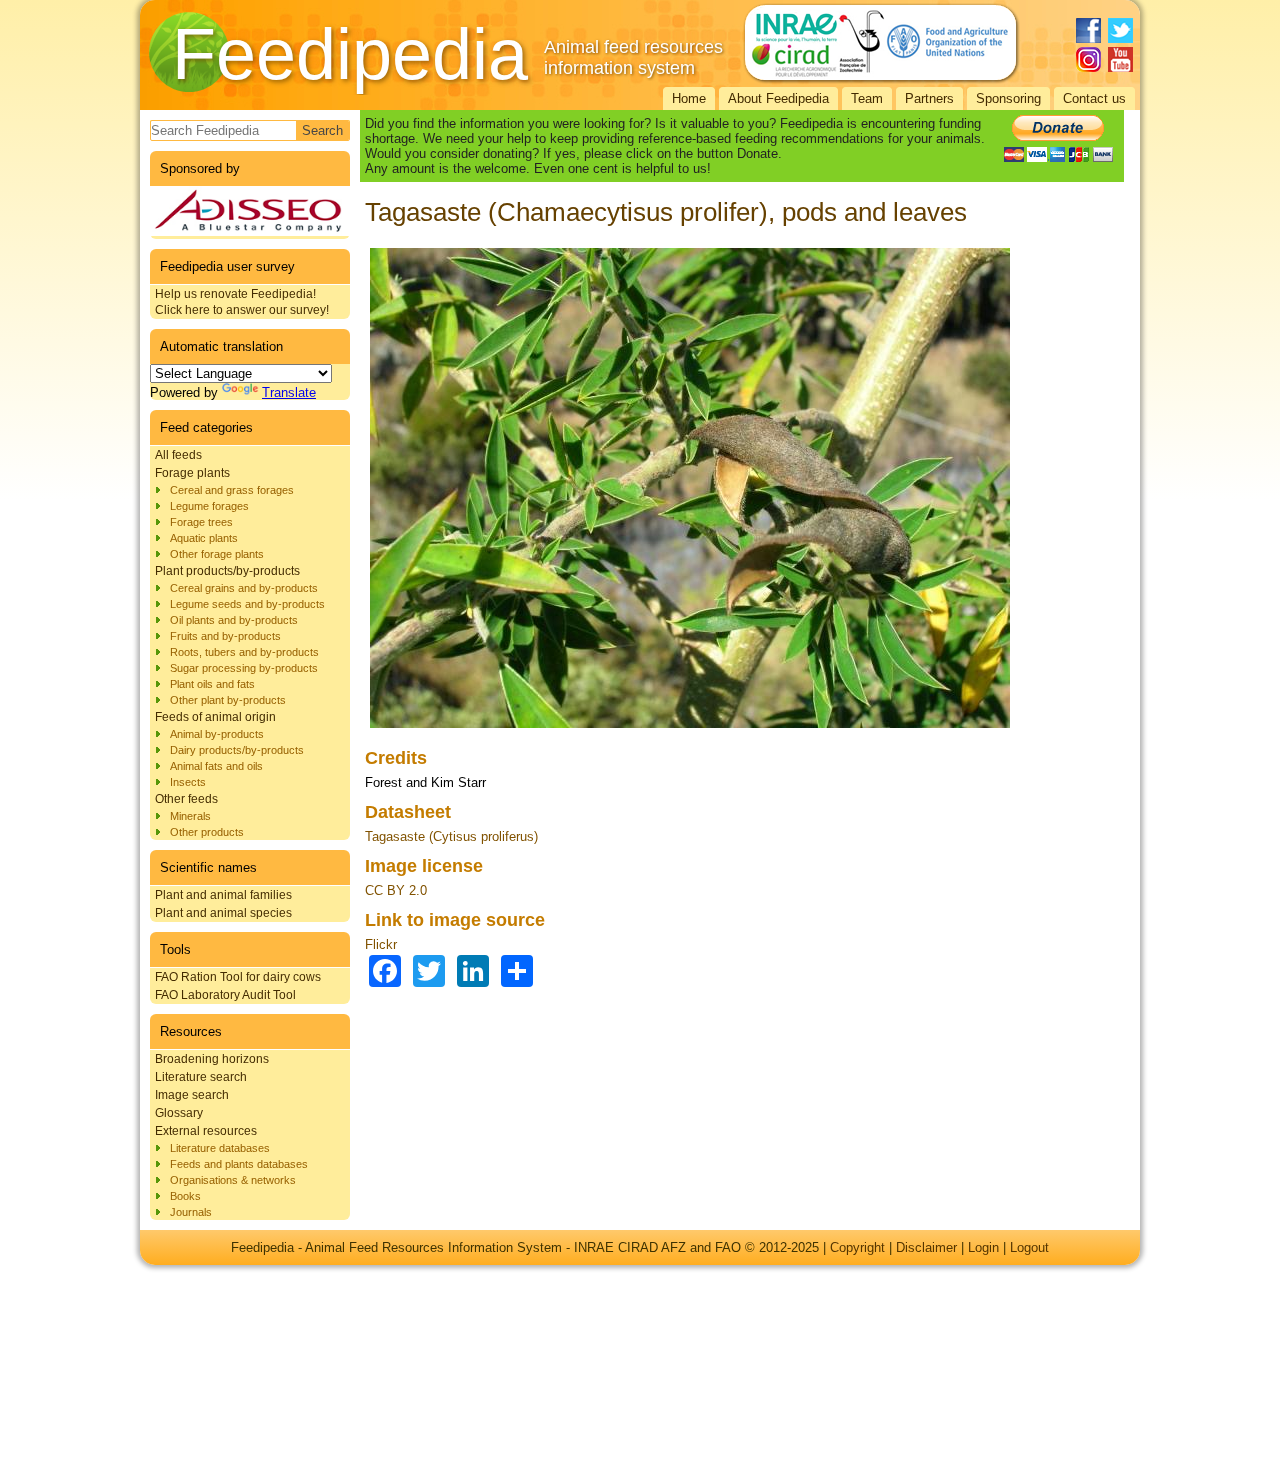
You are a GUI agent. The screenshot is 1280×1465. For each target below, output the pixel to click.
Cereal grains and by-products (244, 588)
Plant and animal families (223, 895)
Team (867, 98)
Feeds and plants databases (239, 1164)
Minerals (190, 816)
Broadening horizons (212, 1059)
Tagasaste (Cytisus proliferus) (451, 836)
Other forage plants (217, 554)
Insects (188, 782)
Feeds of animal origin (215, 717)
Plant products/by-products (227, 571)
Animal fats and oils (216, 766)
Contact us (1094, 98)
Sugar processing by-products (244, 668)
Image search (192, 1095)
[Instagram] (1088, 59)
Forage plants (192, 473)
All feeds (178, 455)
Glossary (179, 1113)
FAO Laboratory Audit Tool (225, 995)
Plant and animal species (223, 913)
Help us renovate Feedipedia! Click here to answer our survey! (242, 302)
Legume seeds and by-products (247, 604)
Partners (929, 98)
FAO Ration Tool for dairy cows (238, 977)
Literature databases (220, 1148)
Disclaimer (926, 1247)
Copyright (857, 1247)
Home (689, 98)
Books (185, 1196)
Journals (191, 1212)
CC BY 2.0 (396, 890)
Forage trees (201, 522)
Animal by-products (217, 734)
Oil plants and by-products (234, 620)
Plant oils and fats (212, 684)
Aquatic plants (204, 538)
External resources (206, 1131)
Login (983, 1247)
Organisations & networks (233, 1180)
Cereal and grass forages (232, 490)
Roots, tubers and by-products (244, 652)
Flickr (381, 944)
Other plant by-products (228, 700)
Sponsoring (1008, 98)
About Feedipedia (778, 98)
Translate (289, 392)
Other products (207, 832)
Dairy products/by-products (237, 750)
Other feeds (186, 799)
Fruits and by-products (225, 636)
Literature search (201, 1077)
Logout (1029, 1247)
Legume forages (209, 506)
